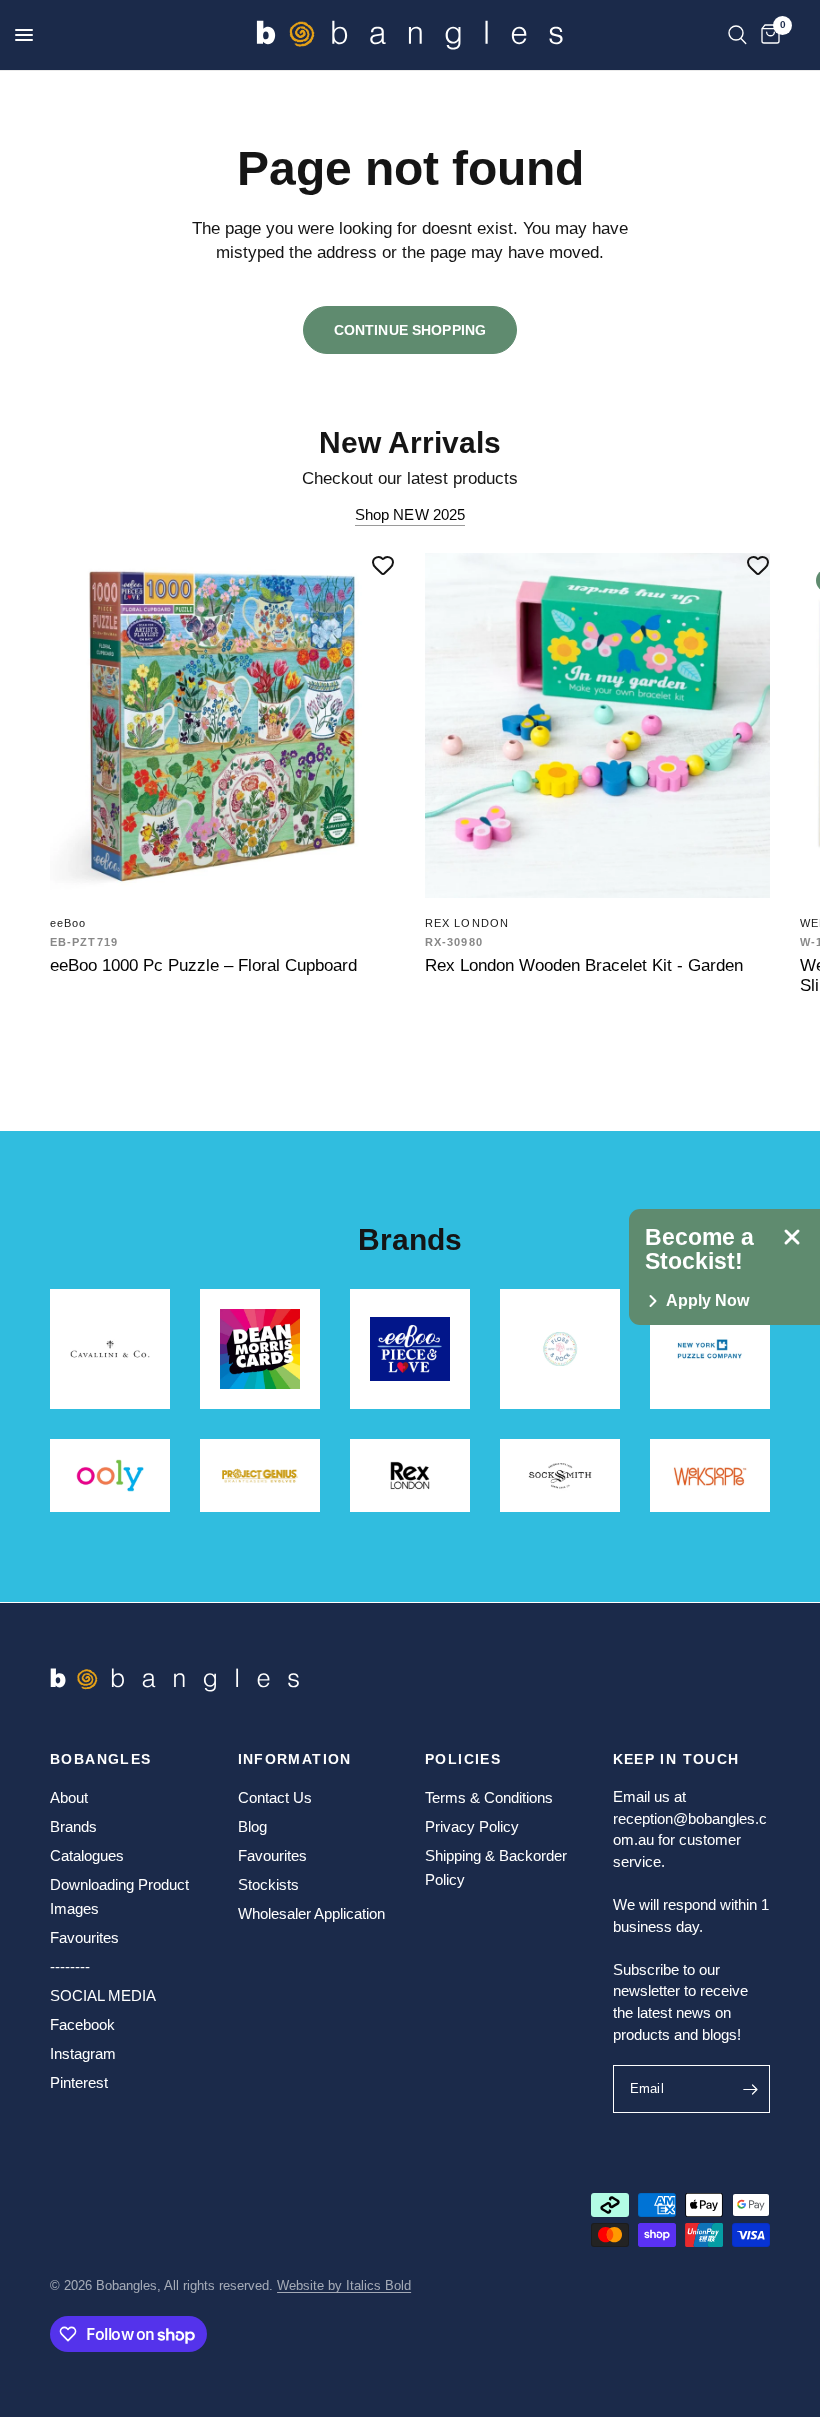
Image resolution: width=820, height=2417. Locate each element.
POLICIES (463, 1759)
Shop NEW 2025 (410, 514)
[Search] (737, 35)
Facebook (82, 2024)
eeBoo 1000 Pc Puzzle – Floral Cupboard (203, 965)
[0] (767, 35)
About (69, 1797)
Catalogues (87, 1855)
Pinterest (79, 2082)
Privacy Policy (472, 1826)
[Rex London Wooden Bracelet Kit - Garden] (597, 725)
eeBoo (68, 923)
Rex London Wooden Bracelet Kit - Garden (584, 965)
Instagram (83, 2053)
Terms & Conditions (489, 1797)
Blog (252, 1826)
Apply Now (707, 1301)
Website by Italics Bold (344, 2285)
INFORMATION (295, 1759)
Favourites (84, 1937)
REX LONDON (467, 923)
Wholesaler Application (311, 1913)
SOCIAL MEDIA (103, 1995)
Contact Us (275, 1797)
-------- (70, 1966)
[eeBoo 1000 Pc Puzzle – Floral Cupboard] (222, 725)
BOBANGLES (101, 1759)
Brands (73, 1826)
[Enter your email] (750, 2089)
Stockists (268, 1884)
